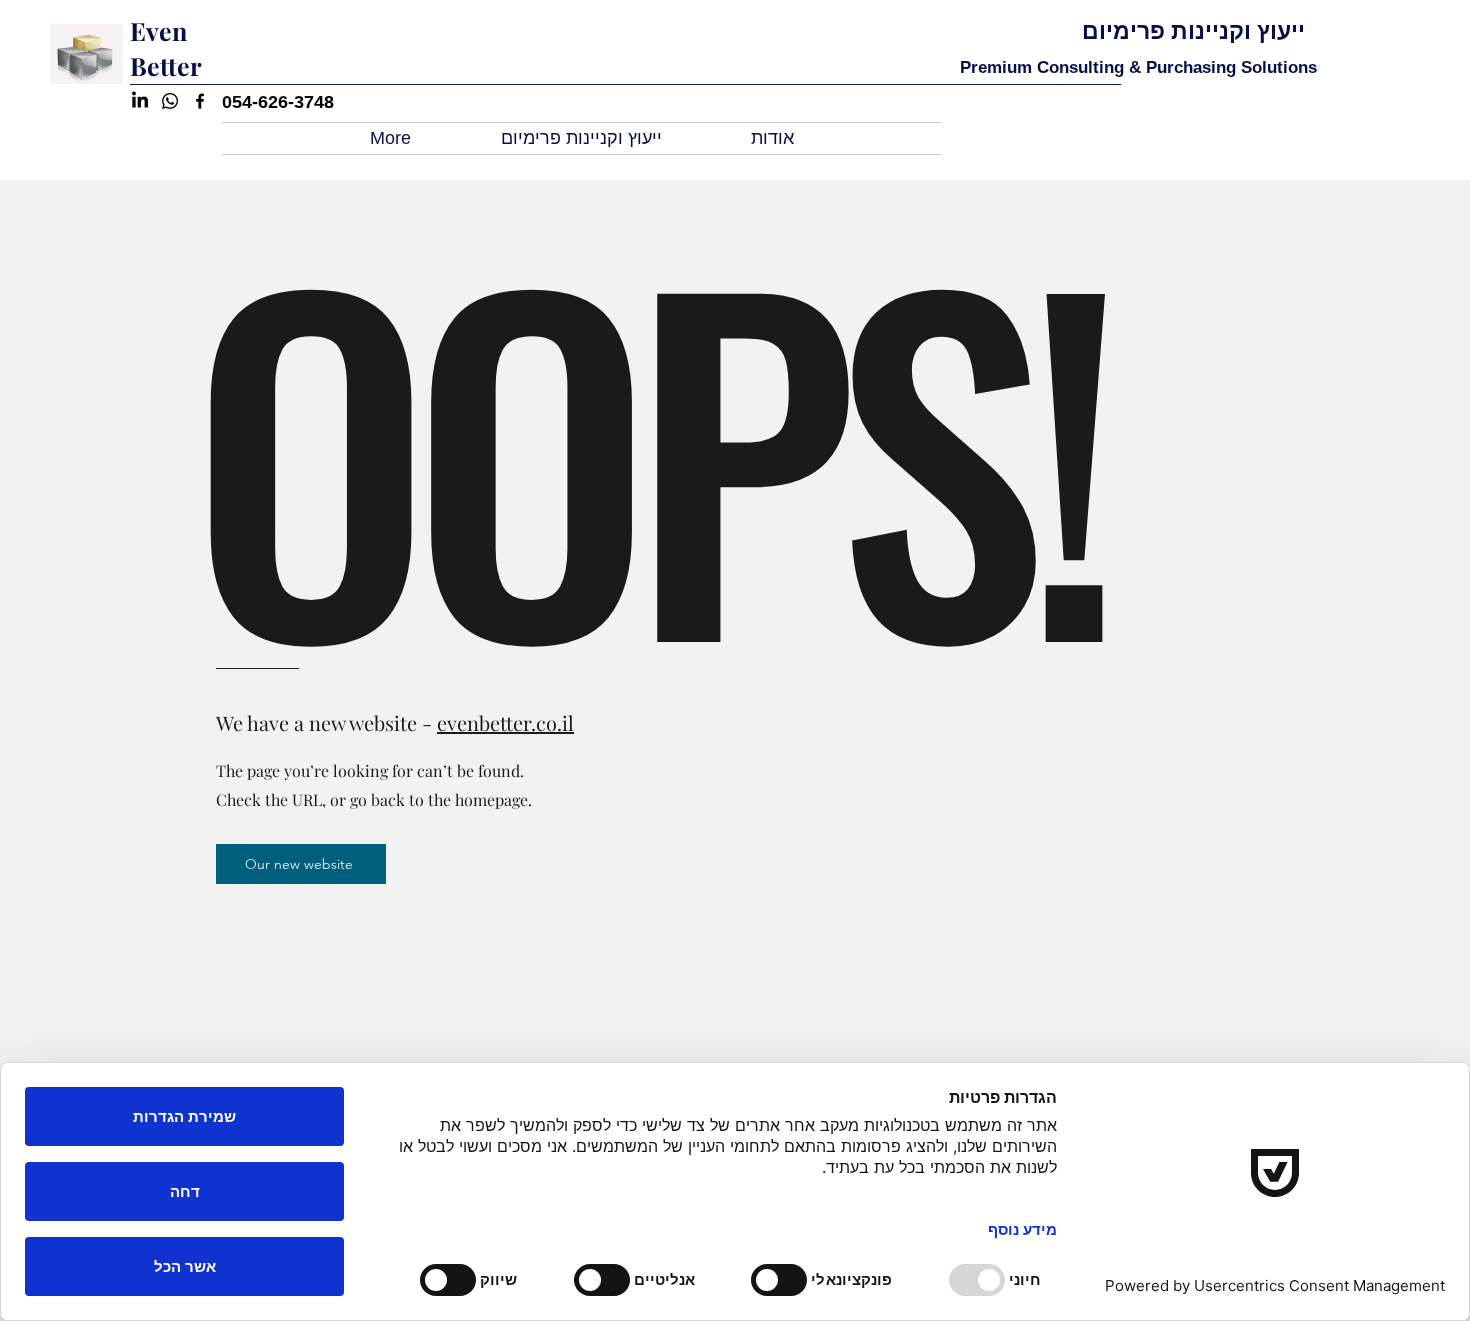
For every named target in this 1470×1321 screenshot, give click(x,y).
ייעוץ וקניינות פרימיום (1193, 31)
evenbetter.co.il (505, 722)
